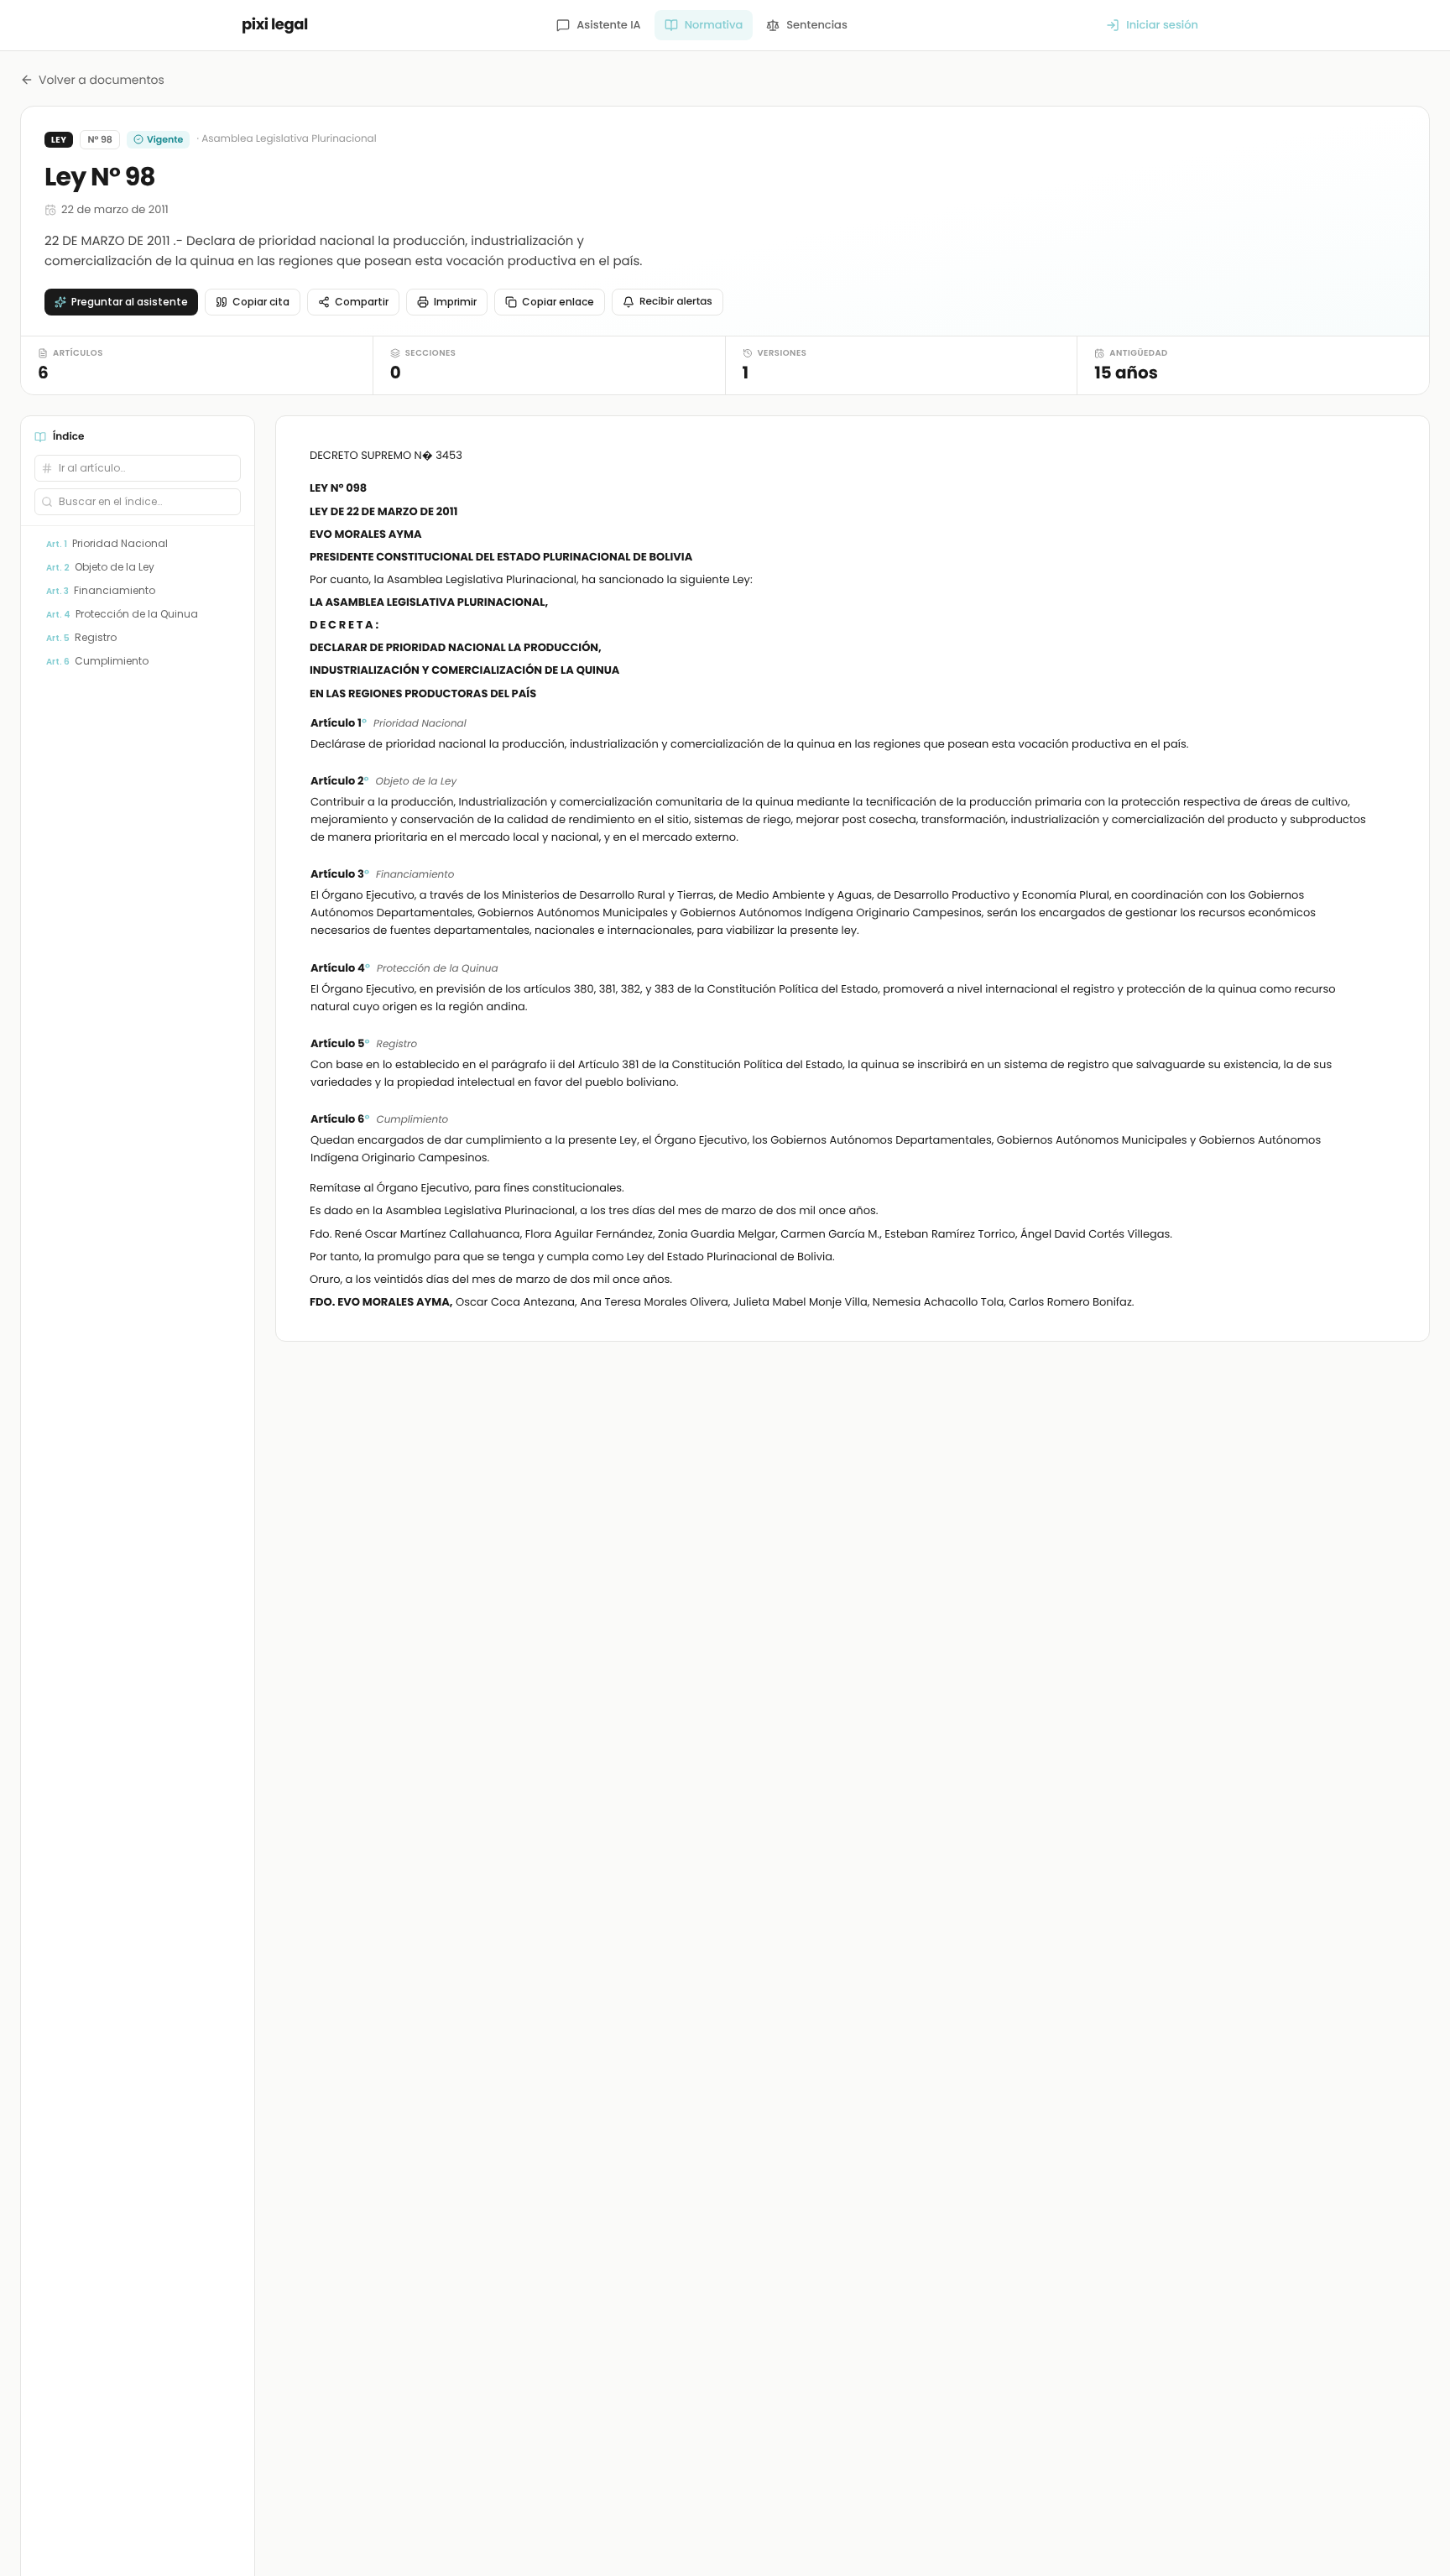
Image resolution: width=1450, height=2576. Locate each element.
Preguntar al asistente (130, 302)
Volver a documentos (102, 80)
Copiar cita (261, 302)
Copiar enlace (558, 302)
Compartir (362, 302)
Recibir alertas (676, 302)
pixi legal (275, 25)
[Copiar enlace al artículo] (1385, 724)
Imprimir (455, 302)
